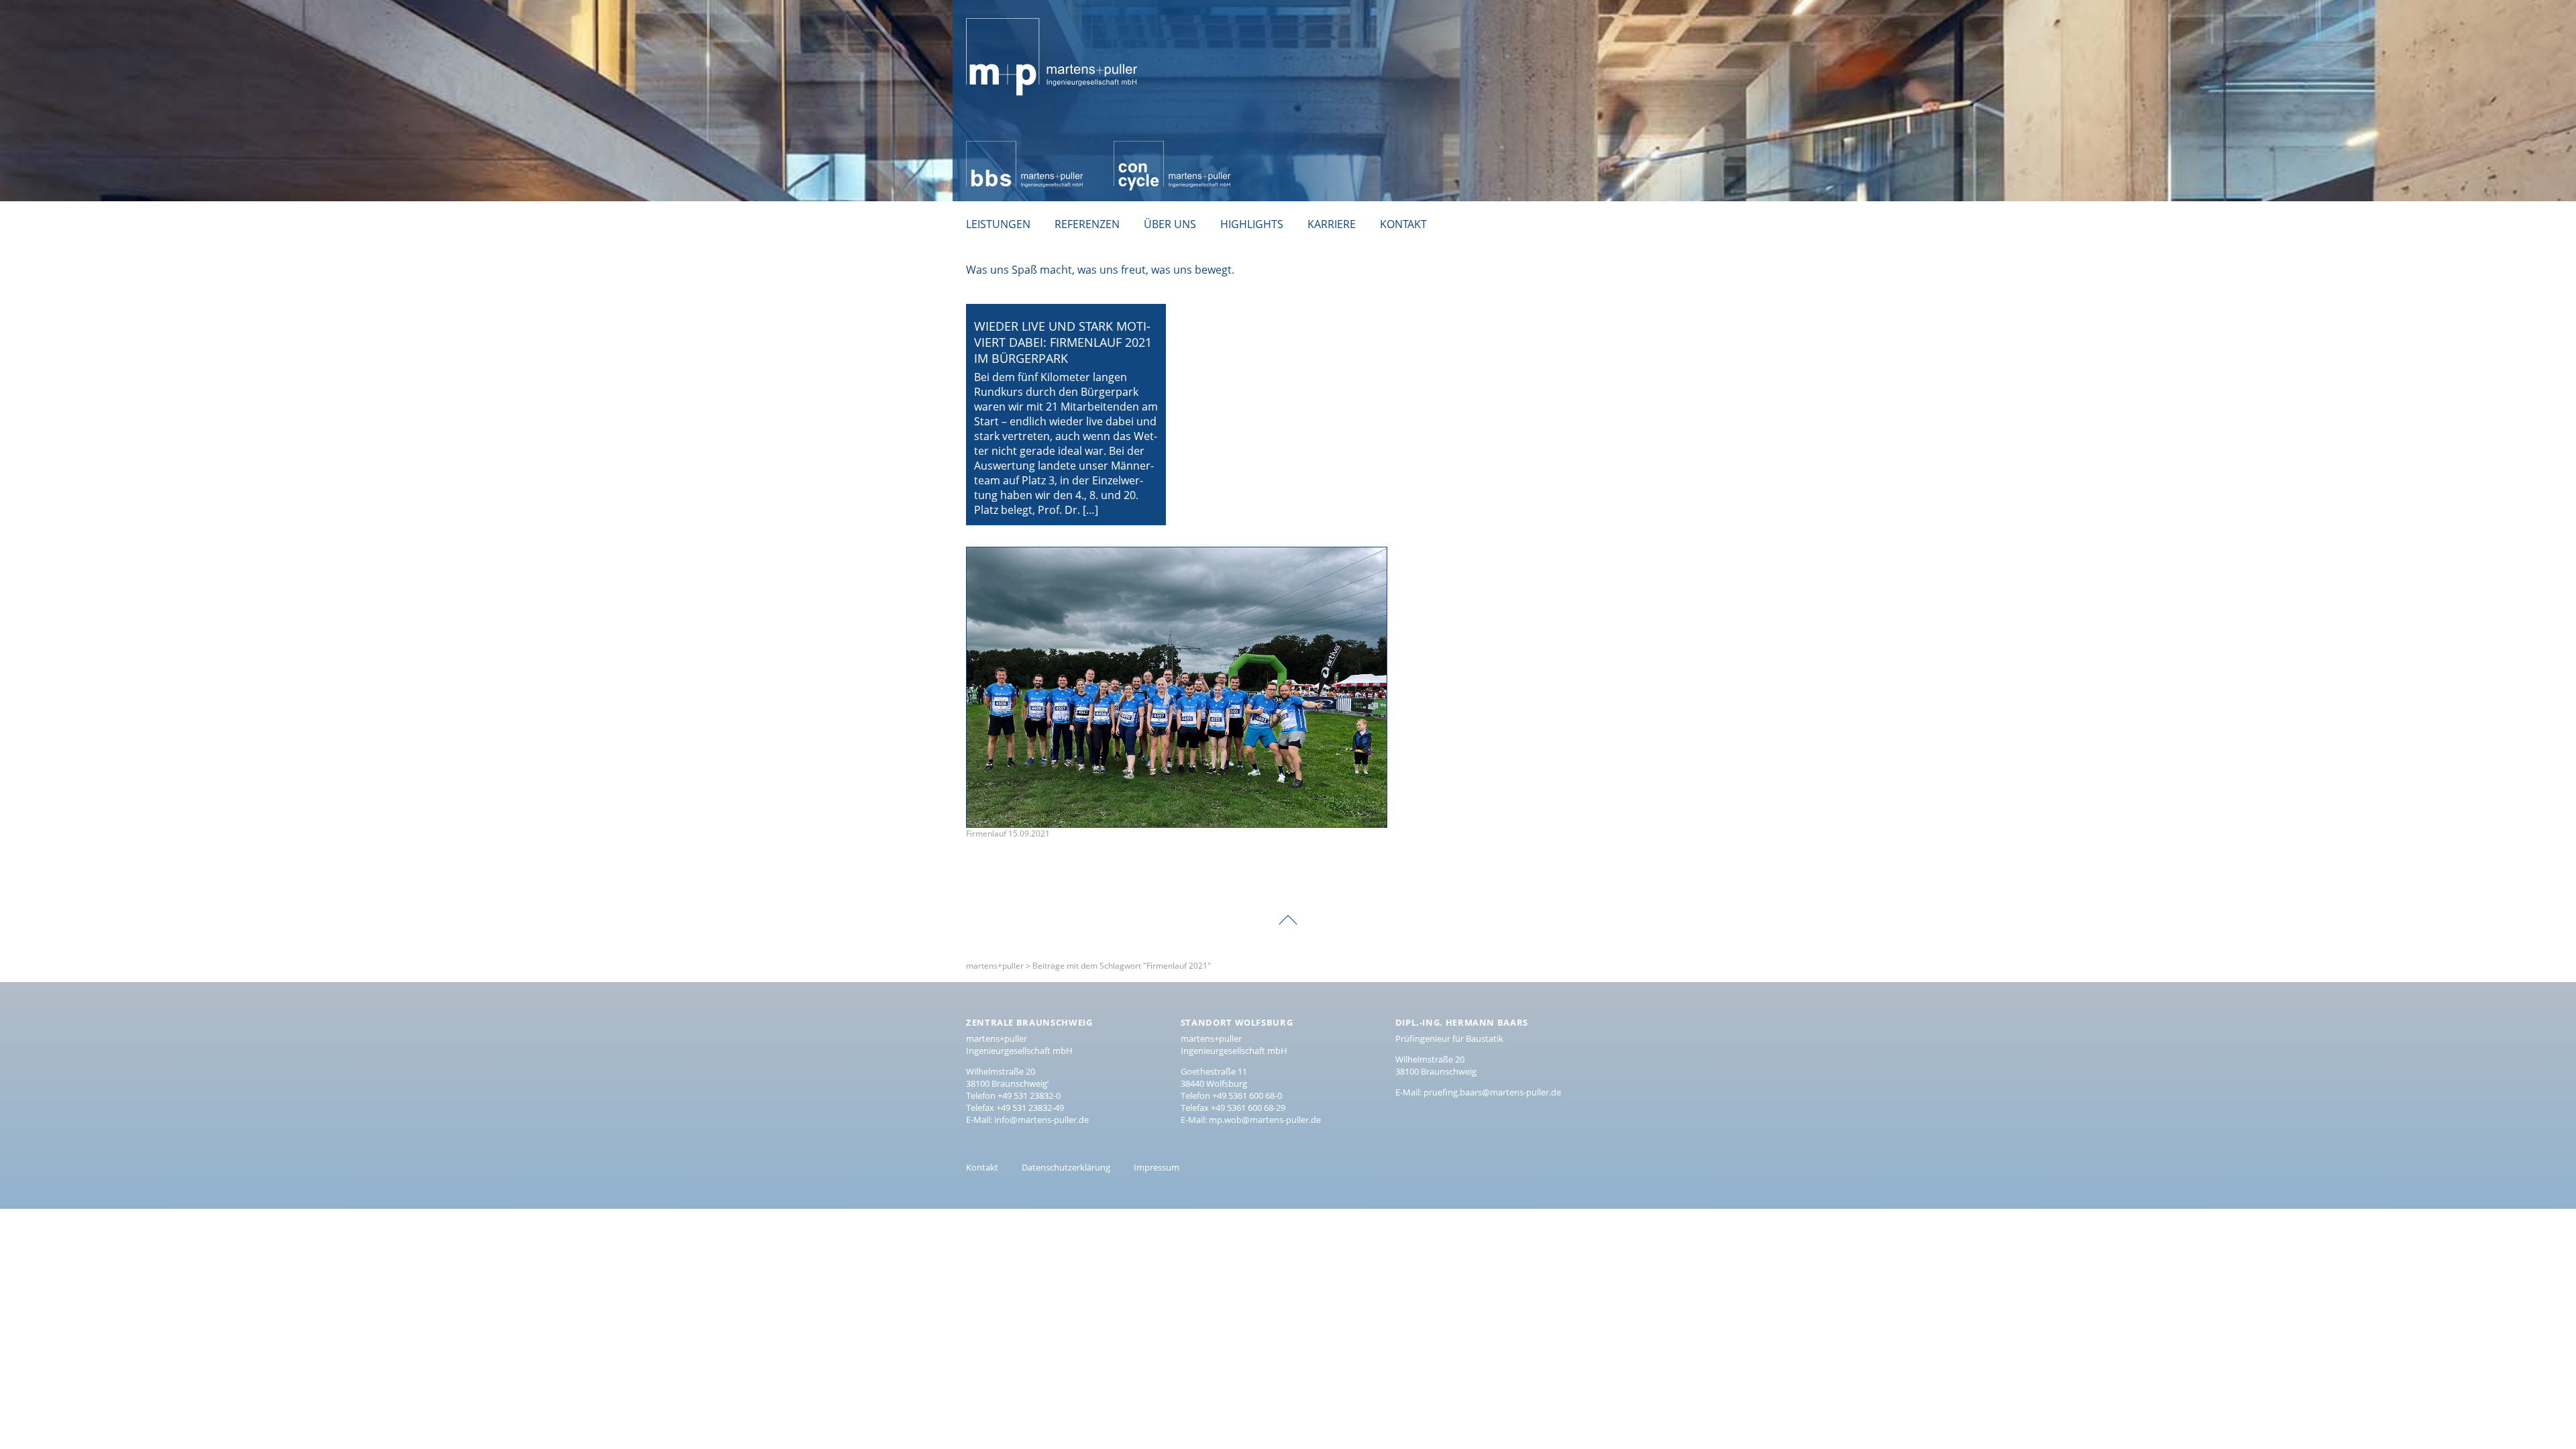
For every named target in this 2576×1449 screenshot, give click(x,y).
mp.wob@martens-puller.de (1265, 1120)
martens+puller (1005, 11)
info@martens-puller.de (1041, 1120)
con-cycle (1137, 148)
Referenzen (1087, 224)
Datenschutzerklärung (1066, 1167)
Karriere (1332, 224)
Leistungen (998, 224)
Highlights (1252, 224)
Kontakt (1403, 224)
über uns (1170, 224)
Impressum (1157, 1167)
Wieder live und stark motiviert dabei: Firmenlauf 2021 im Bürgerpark (1063, 342)
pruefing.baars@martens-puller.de (1492, 1092)
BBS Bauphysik (1003, 148)
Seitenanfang (1288, 910)
